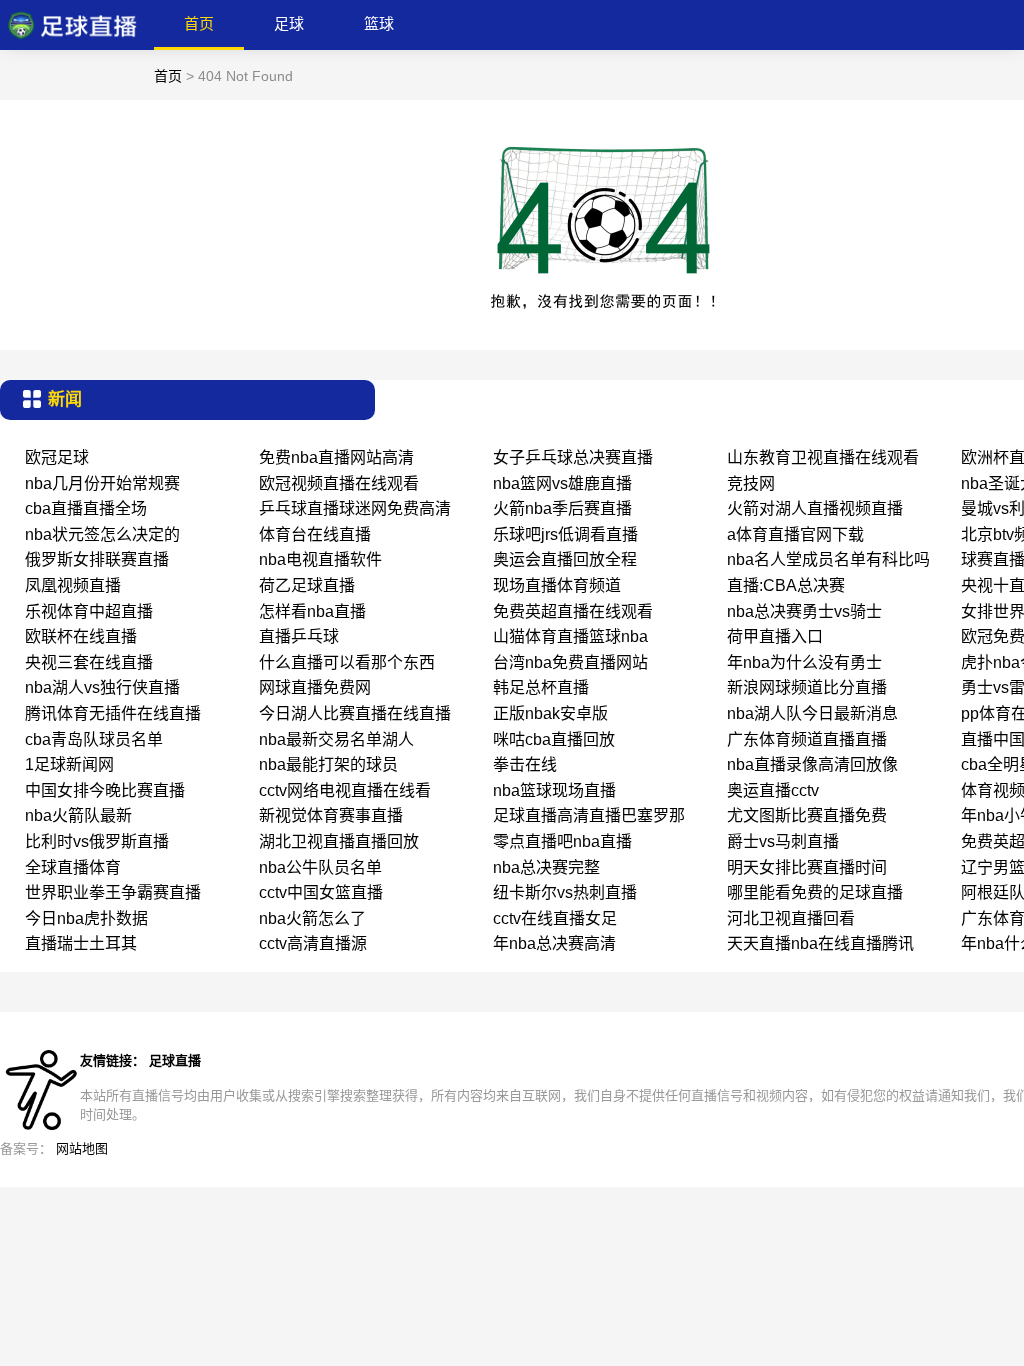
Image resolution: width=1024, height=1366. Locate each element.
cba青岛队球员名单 (94, 739)
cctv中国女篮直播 (321, 892)
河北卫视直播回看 (791, 918)
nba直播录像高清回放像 (812, 764)
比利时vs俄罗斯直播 (97, 841)
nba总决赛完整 (546, 867)
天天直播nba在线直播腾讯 (820, 943)
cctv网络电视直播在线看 (345, 790)
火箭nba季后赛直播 (562, 508)
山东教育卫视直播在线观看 (823, 457)
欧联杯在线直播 (81, 636)
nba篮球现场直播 (554, 790)
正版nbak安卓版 (550, 713)
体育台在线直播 (315, 534)
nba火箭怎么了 (312, 918)
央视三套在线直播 (89, 662)
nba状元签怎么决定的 (102, 534)
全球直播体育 (73, 867)
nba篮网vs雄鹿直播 (562, 483)
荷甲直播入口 (775, 636)
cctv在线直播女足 (555, 918)
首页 (199, 23)
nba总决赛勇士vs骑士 (804, 611)
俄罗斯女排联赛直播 (97, 559)
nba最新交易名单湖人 (336, 739)
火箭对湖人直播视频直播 (815, 508)
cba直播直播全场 (86, 508)
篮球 (379, 23)
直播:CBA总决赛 (786, 585)
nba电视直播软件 (320, 559)
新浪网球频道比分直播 (807, 687)
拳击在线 (525, 764)
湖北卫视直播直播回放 (339, 841)
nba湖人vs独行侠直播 (102, 687)
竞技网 (751, 483)
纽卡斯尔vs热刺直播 (565, 892)
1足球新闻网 (69, 764)
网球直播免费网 (315, 687)
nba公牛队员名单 (320, 867)
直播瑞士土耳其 (81, 943)
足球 (289, 23)
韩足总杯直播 (541, 687)
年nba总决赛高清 (554, 943)
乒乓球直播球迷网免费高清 (355, 508)
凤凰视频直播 (73, 585)
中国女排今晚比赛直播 (105, 790)
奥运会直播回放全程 (565, 559)
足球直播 (175, 1060)
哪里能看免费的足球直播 (815, 892)
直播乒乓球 (299, 636)
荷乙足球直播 (307, 585)
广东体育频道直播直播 (807, 739)
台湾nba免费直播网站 (570, 662)
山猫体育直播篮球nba (570, 636)
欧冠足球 (57, 457)
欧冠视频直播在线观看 (339, 483)
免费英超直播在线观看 (573, 611)
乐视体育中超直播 (89, 611)
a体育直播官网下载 (795, 534)
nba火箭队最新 (78, 815)
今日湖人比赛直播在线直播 (355, 713)
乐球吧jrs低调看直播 (565, 534)
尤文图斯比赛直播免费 (807, 815)
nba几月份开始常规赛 (102, 483)
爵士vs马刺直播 (783, 841)
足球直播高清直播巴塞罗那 (589, 815)
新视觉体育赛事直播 (331, 815)
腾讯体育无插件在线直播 (113, 713)
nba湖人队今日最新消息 (812, 713)
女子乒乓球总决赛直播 (573, 457)
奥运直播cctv (773, 790)
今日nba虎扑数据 (86, 918)
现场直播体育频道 (557, 585)
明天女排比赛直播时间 (807, 867)
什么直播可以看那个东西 (347, 662)
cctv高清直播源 (313, 943)
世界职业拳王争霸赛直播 (113, 892)
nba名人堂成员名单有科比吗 (828, 559)
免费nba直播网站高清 (336, 457)
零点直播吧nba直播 (562, 841)
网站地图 (82, 1148)
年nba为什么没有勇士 (804, 662)
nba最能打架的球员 (328, 764)
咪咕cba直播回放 (554, 739)
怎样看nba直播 (312, 611)
